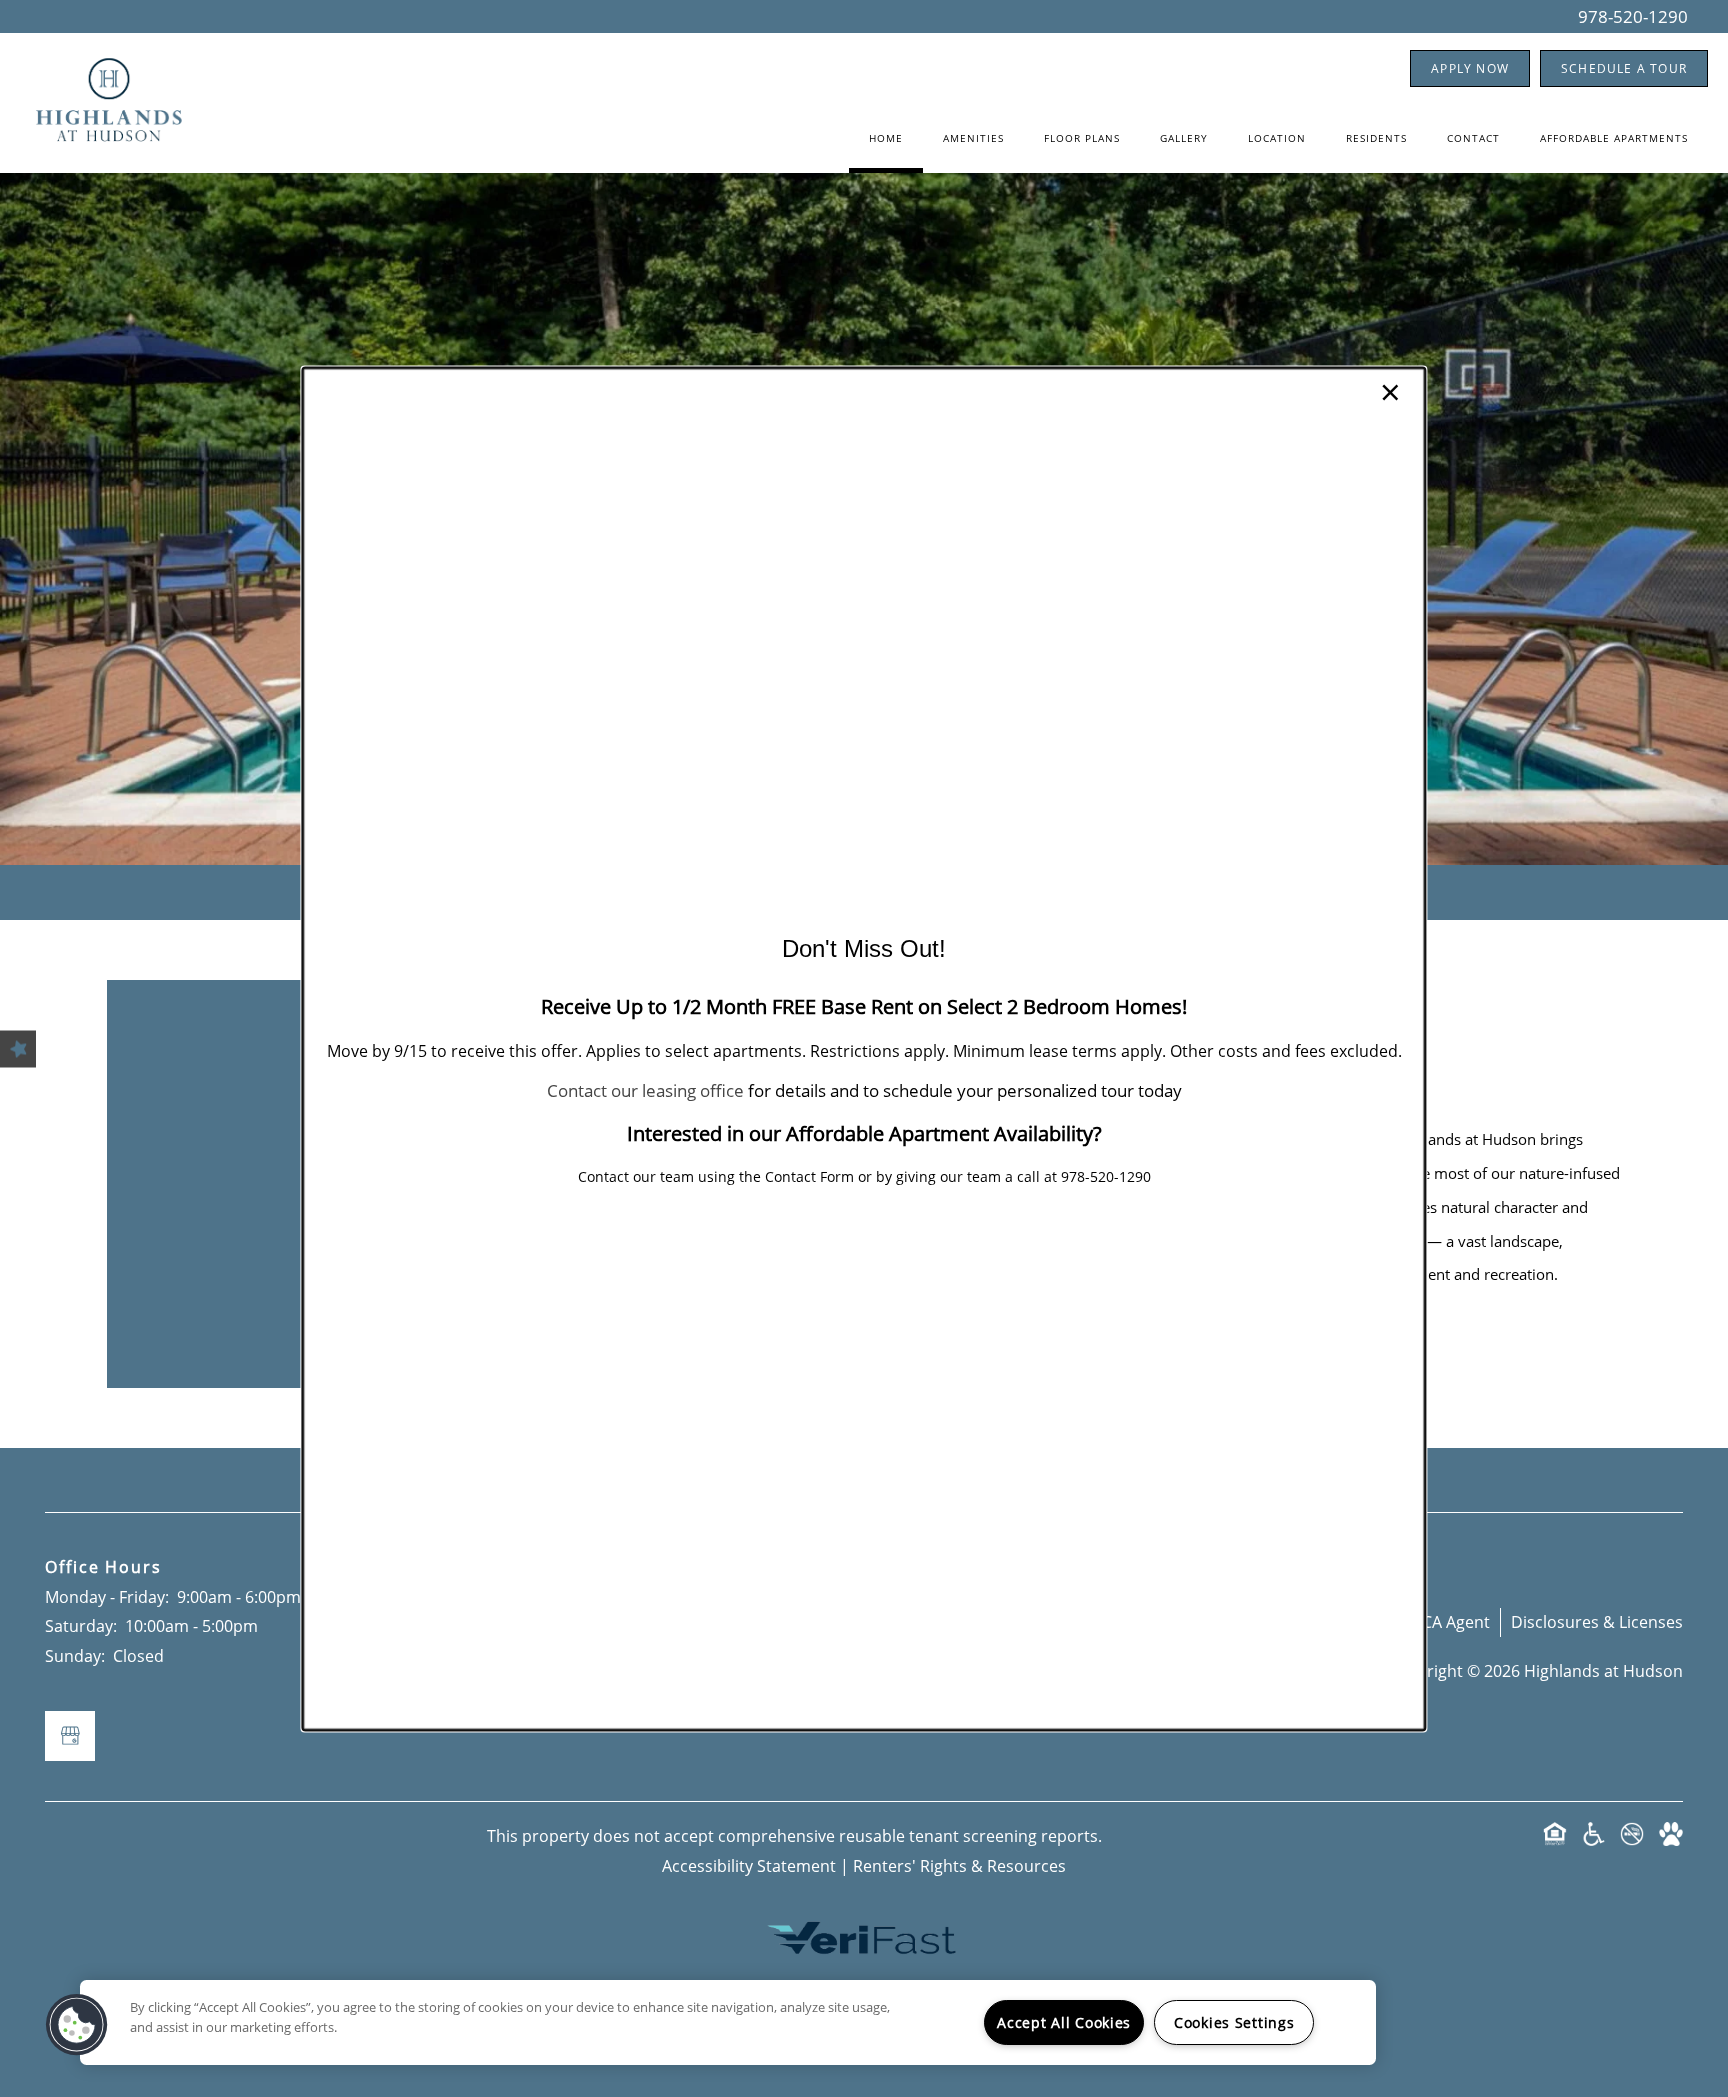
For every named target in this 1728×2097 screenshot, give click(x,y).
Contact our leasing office (645, 1091)
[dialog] (863, 1048)
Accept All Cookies (1064, 2022)
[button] (77, 2025)
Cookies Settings (1234, 2022)
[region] (728, 2022)
